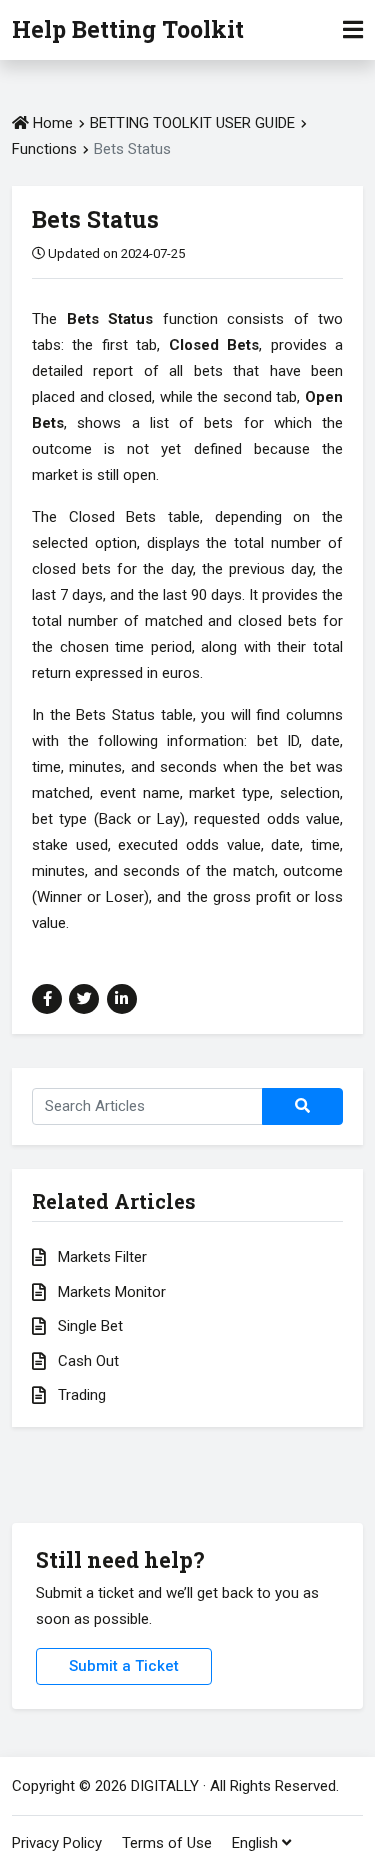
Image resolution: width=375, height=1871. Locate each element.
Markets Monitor (110, 1292)
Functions (46, 149)
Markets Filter (100, 1257)
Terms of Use (167, 1843)
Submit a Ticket (124, 1666)
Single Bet (88, 1326)
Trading (80, 1395)
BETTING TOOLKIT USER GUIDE (192, 123)
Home (51, 123)
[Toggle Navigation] (353, 30)
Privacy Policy (57, 1843)
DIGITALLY (165, 1786)
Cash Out (86, 1361)
